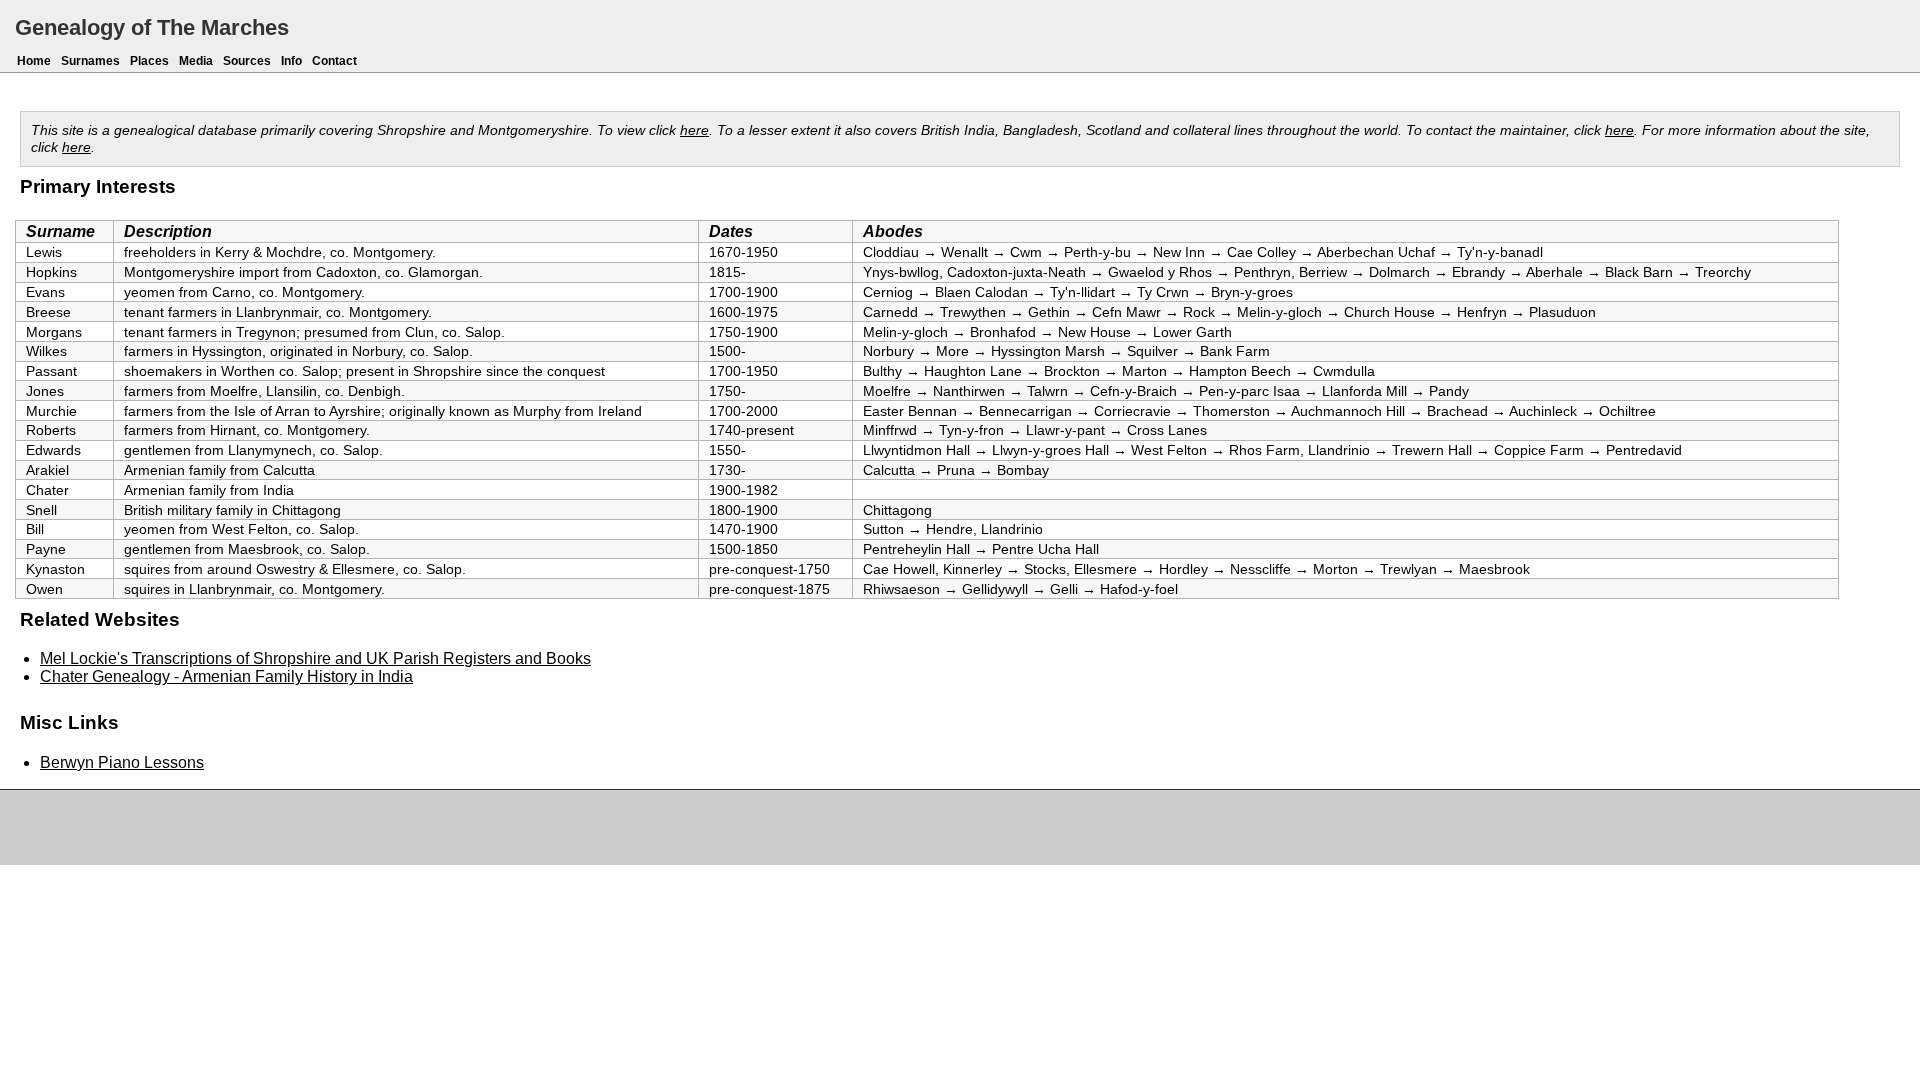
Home (34, 61)
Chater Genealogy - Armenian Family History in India (226, 676)
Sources (247, 61)
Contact (334, 61)
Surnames (90, 61)
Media (196, 61)
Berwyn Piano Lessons (122, 762)
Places (149, 61)
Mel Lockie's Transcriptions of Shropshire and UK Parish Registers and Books (315, 658)
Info (291, 61)
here (694, 130)
